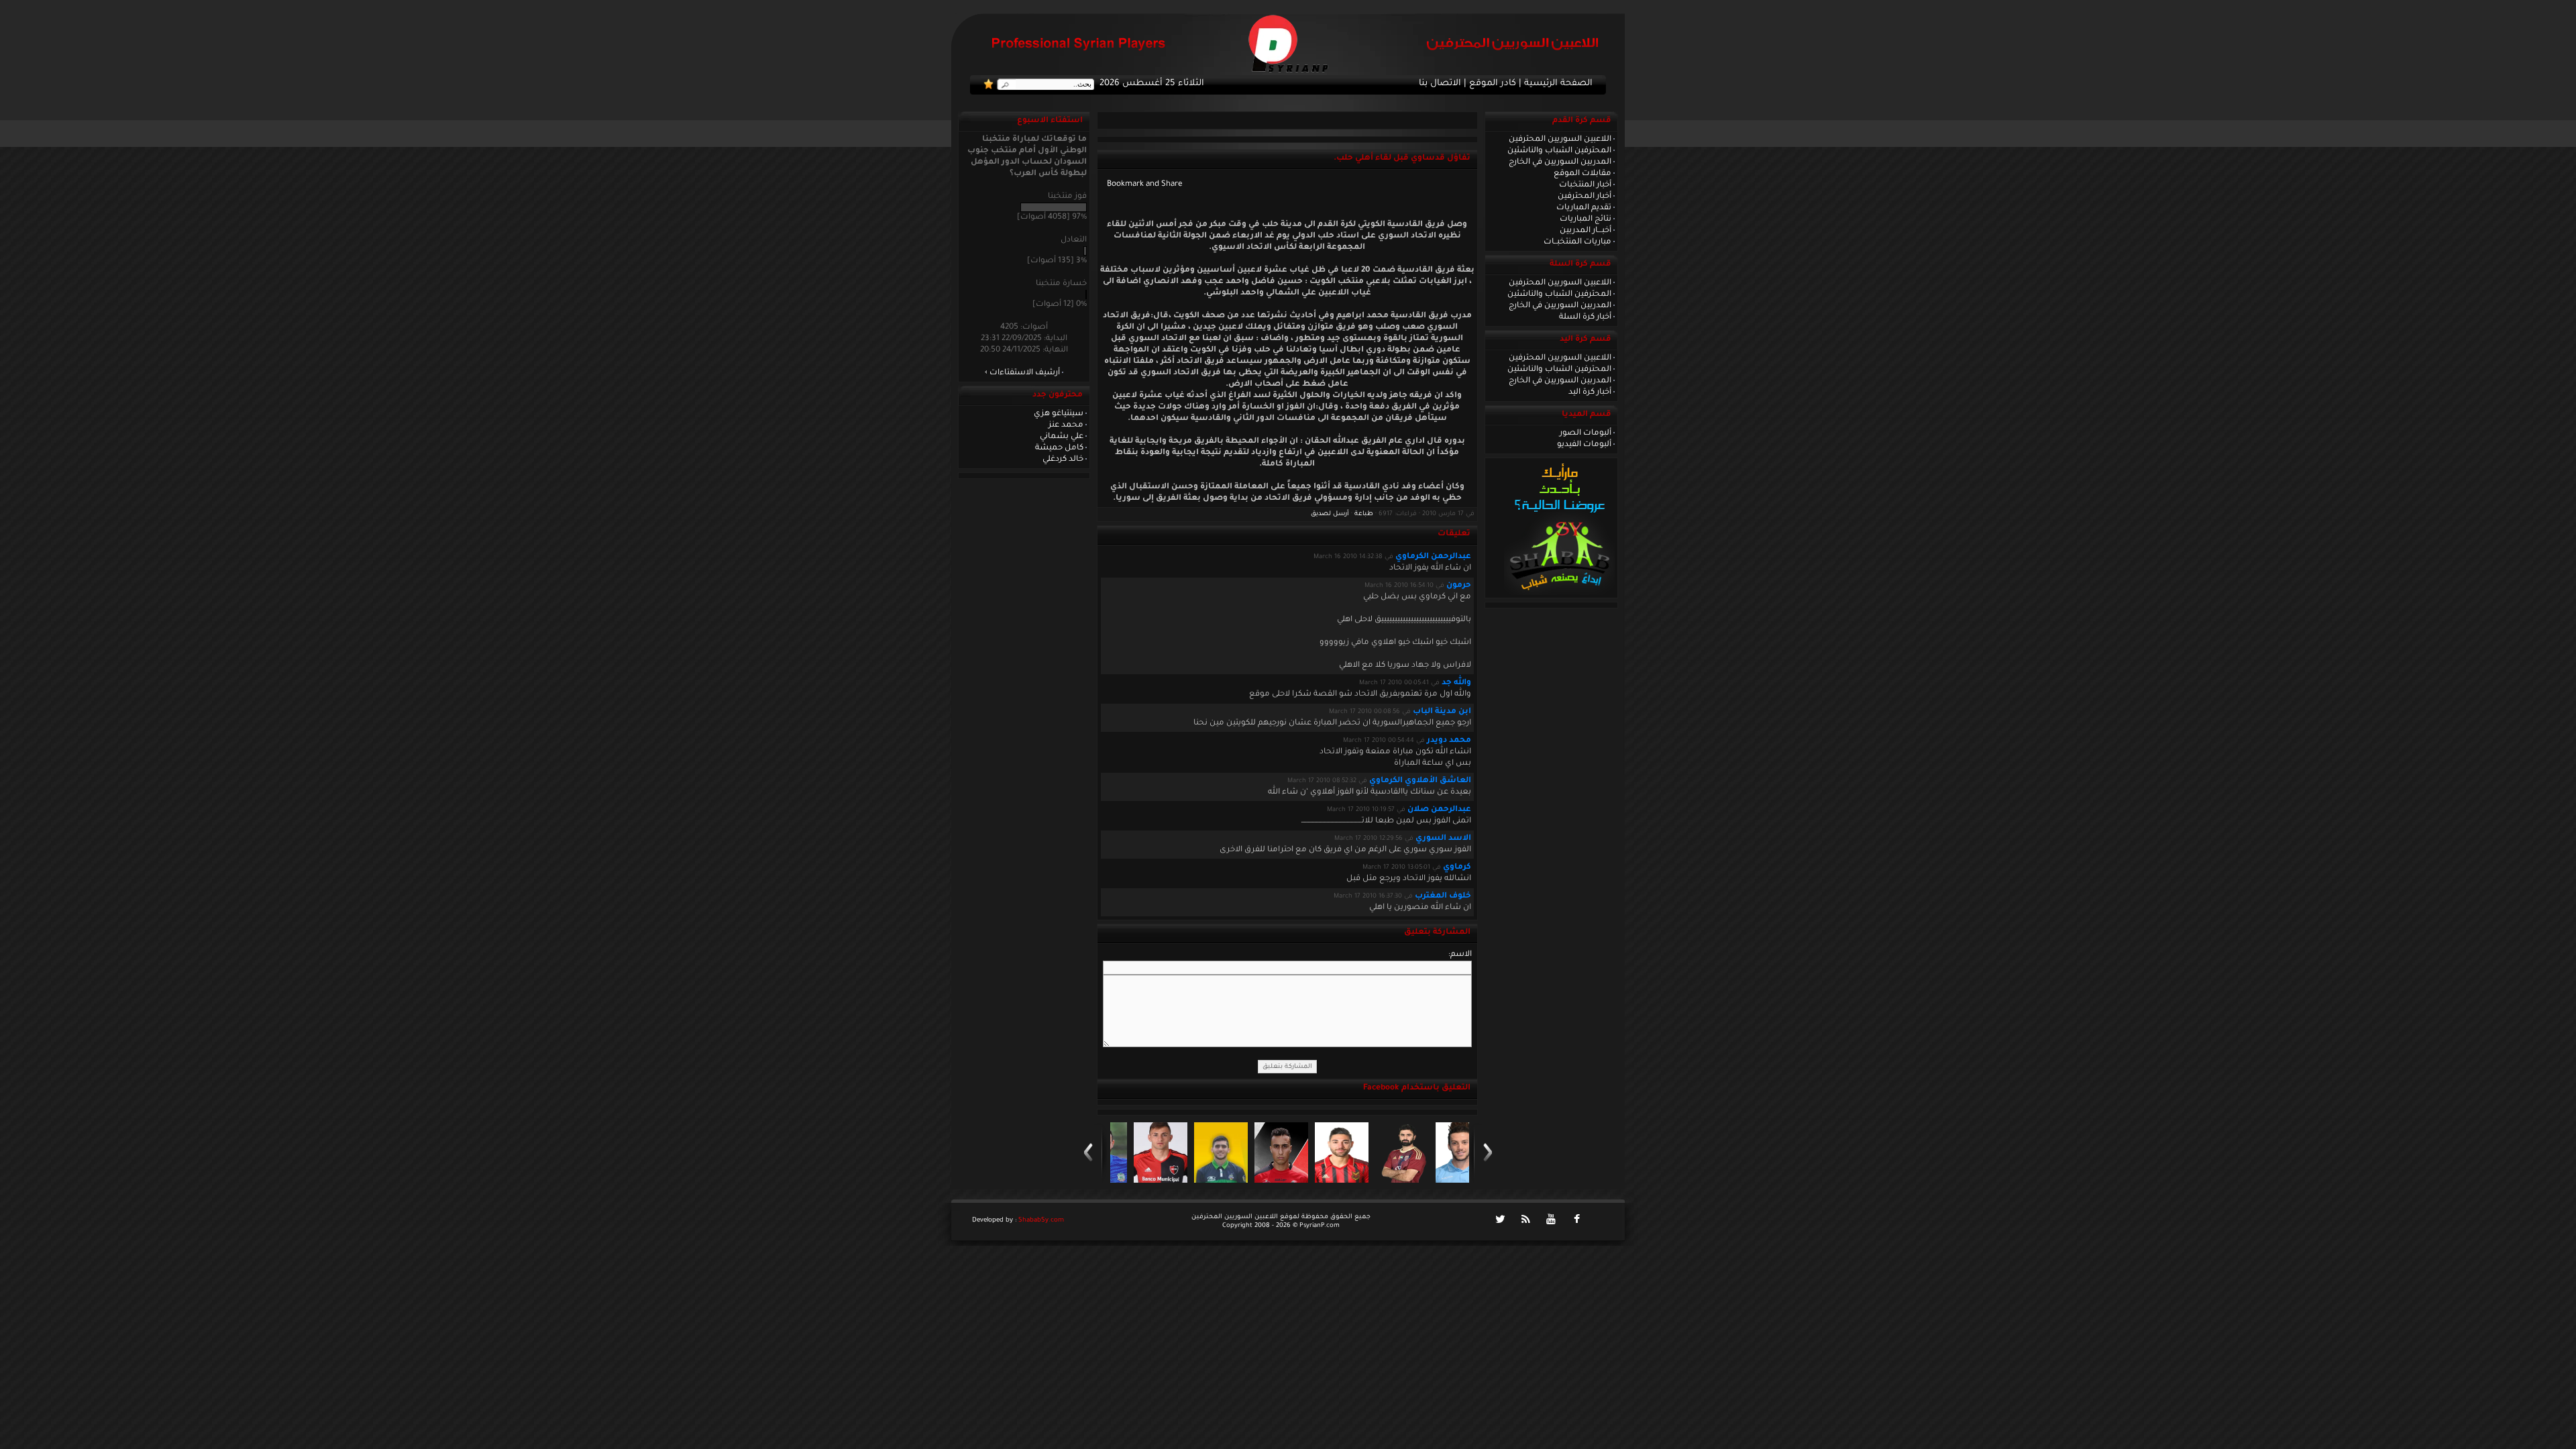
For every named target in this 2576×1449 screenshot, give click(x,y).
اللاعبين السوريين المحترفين (1560, 140)
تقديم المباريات (1584, 208)
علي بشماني (1062, 437)
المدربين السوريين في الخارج (1560, 162)
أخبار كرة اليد (1590, 392)
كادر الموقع (1493, 84)
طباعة (1364, 514)
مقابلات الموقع (1582, 174)
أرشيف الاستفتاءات (1025, 373)
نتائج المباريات (1586, 219)
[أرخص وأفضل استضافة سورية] (1559, 594)
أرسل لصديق (1330, 514)
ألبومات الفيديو (1584, 445)
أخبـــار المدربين (1586, 231)
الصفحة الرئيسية (1558, 84)
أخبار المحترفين (1585, 197)
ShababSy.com (1041, 1221)
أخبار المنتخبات (1585, 185)
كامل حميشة (1059, 448)
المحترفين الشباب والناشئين (1559, 151)
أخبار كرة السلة (1585, 317)
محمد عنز (1066, 425)
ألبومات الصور (1586, 433)
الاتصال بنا (1440, 84)
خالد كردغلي (1063, 460)
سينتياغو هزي (1059, 414)
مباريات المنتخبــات (1577, 242)
